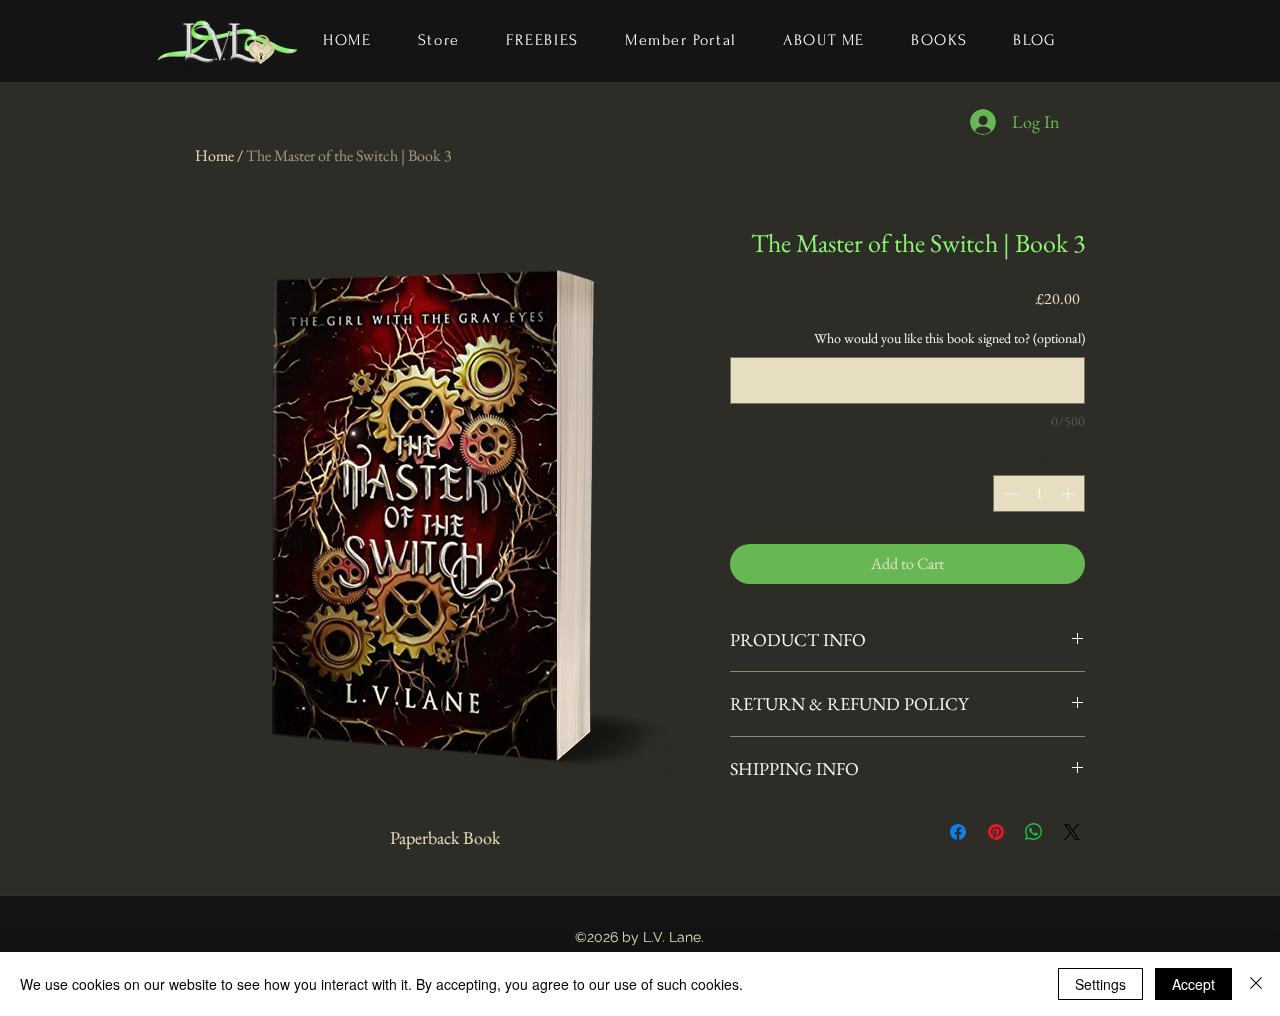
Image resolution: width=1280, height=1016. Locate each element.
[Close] (1256, 984)
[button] (939, 41)
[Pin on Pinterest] (996, 832)
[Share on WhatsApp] (1034, 832)
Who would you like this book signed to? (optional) (949, 338)
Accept (1193, 984)
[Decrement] (1008, 493)
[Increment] (1069, 493)
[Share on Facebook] (958, 832)
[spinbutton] (1039, 493)
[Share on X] (1072, 832)
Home (214, 155)
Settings (1100, 984)
